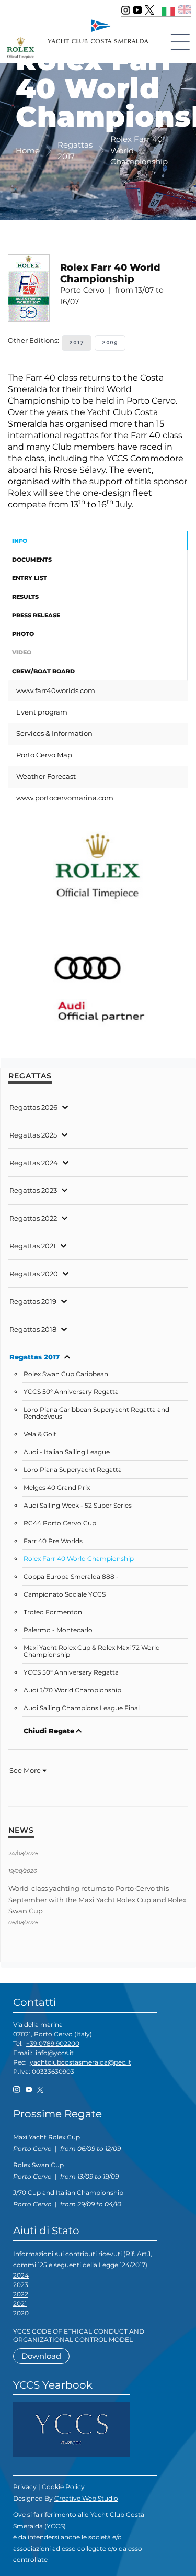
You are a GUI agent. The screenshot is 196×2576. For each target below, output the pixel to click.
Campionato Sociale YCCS (65, 1594)
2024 (21, 2275)
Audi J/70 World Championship (72, 1690)
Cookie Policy (63, 2487)
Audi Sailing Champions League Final (82, 1708)
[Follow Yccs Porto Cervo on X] (149, 10)
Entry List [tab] (30, 578)
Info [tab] (20, 541)
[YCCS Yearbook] (72, 2429)
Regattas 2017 (34, 1357)
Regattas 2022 (33, 1218)
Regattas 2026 (33, 1107)
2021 (20, 2304)
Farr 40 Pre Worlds (53, 1541)
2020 (21, 2313)
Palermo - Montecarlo (58, 1630)
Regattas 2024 (34, 1163)
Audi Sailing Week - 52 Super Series (78, 1506)
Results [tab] (25, 597)
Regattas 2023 (33, 1190)
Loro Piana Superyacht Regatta (73, 1470)
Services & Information (54, 733)
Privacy (25, 2487)
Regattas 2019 (33, 1301)
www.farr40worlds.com (56, 690)
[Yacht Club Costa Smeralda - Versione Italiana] (169, 10)
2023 (21, 2285)
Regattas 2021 (33, 1246)
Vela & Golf (40, 1434)
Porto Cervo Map (44, 755)
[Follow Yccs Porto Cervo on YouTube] (137, 10)
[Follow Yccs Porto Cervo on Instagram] (126, 10)
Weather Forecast (46, 776)
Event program (42, 712)
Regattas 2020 (34, 1274)
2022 (21, 2294)
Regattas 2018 (33, 1329)
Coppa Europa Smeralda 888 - (71, 1577)
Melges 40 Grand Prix (57, 1488)
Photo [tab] (23, 634)
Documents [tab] (32, 560)
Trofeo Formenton (53, 1612)
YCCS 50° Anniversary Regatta (71, 1392)
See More (26, 1770)
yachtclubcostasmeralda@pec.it (80, 2062)
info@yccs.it (55, 2053)
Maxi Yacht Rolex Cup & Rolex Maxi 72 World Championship (92, 1651)
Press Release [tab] (36, 615)
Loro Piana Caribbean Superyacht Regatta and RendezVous (96, 1413)
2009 (110, 343)
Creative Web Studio (86, 2498)
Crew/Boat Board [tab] (43, 671)
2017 (77, 343)
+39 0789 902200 (53, 2043)
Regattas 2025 (33, 1135)
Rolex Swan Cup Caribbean (66, 1374)
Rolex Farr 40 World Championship (79, 1559)
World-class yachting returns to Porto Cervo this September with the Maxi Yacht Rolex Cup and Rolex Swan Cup (97, 1899)
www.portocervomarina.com (65, 798)
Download (41, 2356)
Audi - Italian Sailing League (67, 1452)
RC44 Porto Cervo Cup (60, 1523)
